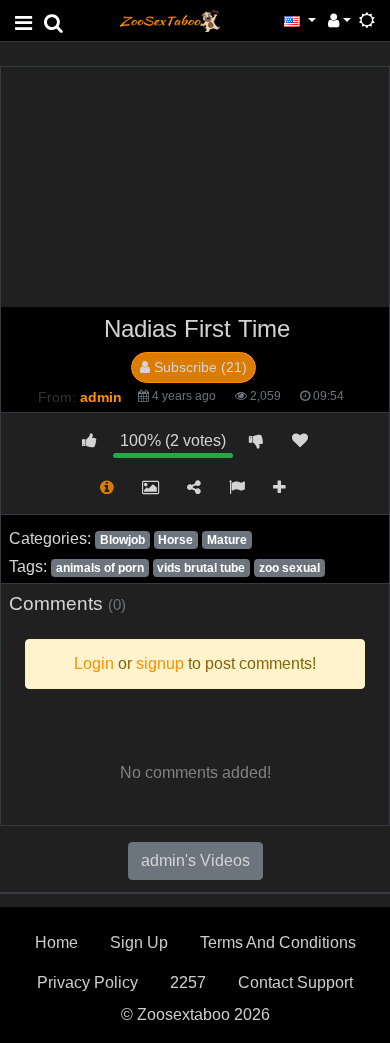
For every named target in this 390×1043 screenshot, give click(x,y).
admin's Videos (195, 860)
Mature (227, 540)
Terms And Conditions (278, 942)
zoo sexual (289, 568)
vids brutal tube (201, 568)
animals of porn (100, 568)
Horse (175, 540)
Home (56, 942)
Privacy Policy (87, 982)
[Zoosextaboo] (170, 19)
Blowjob (122, 540)
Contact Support (295, 982)
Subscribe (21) (198, 367)
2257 (188, 982)
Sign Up (139, 942)
